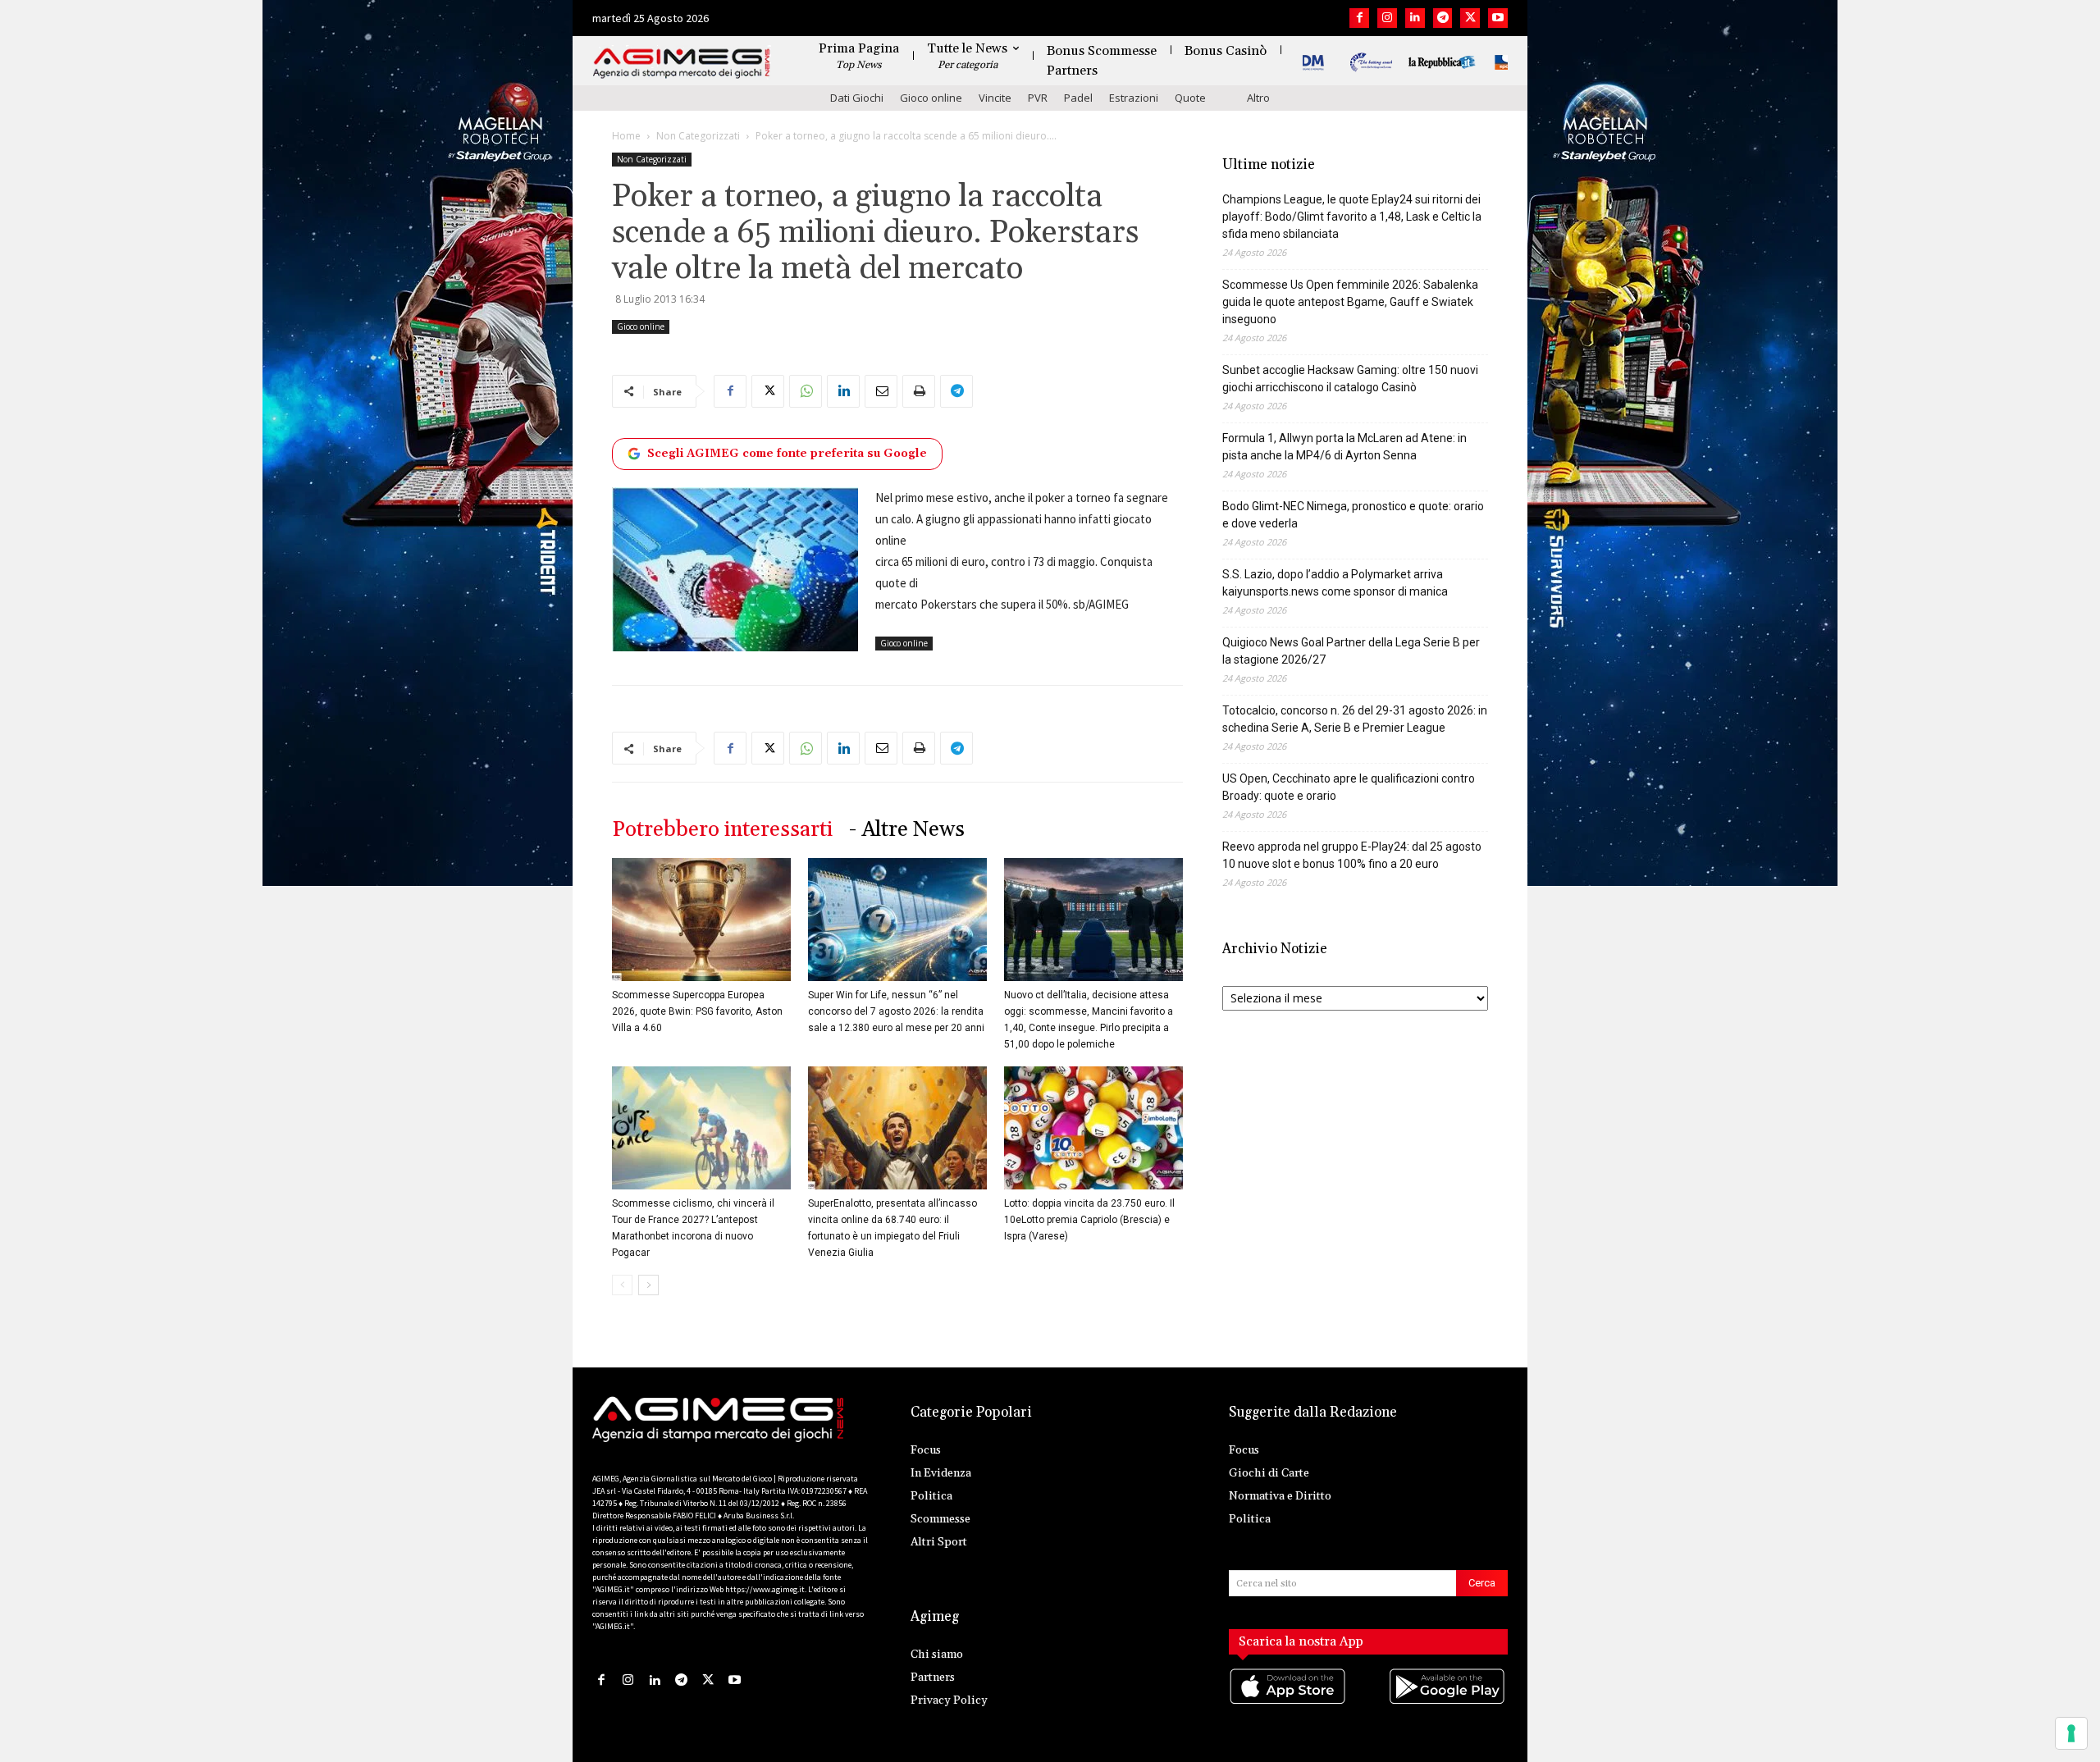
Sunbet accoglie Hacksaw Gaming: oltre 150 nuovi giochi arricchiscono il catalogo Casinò (1350, 379)
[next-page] (648, 1285)
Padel (1078, 98)
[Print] (919, 391)
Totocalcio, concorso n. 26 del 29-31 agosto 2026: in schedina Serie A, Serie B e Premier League (1355, 719)
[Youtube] (1498, 18)
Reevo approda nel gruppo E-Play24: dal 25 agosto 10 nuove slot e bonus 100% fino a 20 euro (1352, 855)
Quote (1190, 98)
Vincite (995, 98)
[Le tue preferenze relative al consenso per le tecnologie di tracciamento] (2071, 1733)
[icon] (1289, 1703)
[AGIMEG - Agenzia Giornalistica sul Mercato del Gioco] (682, 64)
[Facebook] (1359, 18)
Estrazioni (1134, 98)
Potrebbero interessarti (722, 830)
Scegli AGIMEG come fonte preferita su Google (787, 454)
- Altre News (907, 830)
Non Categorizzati (698, 136)
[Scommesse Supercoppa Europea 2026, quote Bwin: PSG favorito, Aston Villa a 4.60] (701, 920)
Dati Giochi (857, 98)
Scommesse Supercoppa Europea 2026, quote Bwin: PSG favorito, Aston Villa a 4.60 (697, 1011)
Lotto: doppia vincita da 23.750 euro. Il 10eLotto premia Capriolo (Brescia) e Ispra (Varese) (1089, 1220)
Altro (1258, 98)
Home (626, 136)
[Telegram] (1443, 18)
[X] (1470, 18)
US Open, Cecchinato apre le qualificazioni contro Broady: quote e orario (1349, 787)
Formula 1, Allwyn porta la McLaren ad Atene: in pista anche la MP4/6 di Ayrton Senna (1344, 447)
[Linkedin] (1415, 18)
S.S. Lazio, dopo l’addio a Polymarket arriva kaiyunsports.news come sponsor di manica (1335, 583)
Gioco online (931, 98)
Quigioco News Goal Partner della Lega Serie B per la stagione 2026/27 (1351, 651)
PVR (1038, 98)
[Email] (881, 391)
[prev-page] (622, 1285)
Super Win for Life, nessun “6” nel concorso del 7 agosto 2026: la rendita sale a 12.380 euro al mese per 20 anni (896, 1011)
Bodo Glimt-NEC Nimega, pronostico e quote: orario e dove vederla (1353, 515)
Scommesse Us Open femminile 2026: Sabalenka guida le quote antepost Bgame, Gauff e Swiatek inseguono (1350, 302)
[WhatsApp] (806, 391)
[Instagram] (1387, 18)
